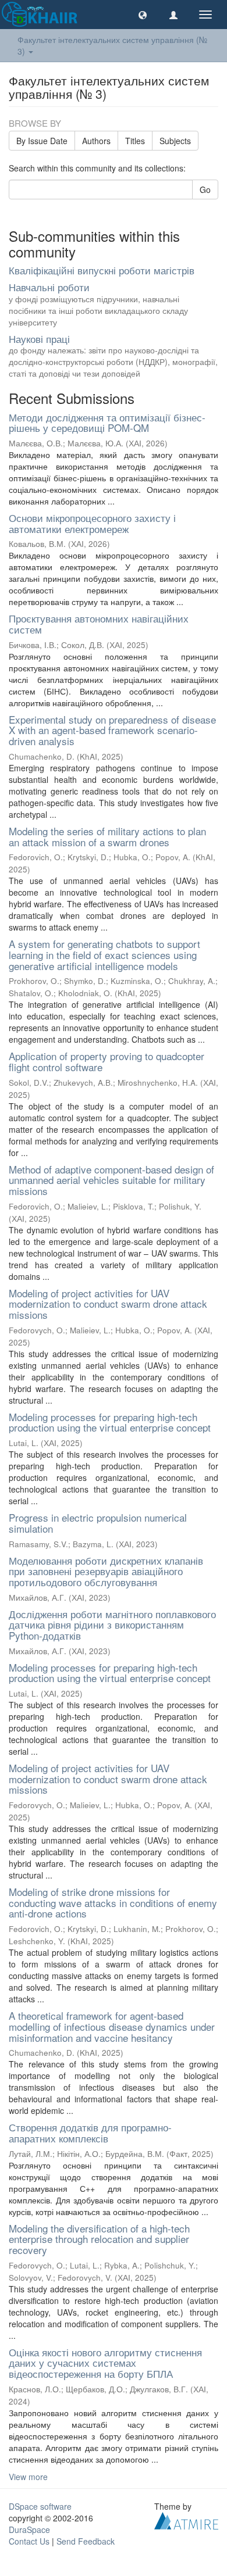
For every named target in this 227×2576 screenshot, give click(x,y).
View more (28, 2477)
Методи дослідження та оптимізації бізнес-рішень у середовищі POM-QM (107, 423)
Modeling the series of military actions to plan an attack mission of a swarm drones (107, 836)
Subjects (175, 141)
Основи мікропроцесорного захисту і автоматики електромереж (92, 523)
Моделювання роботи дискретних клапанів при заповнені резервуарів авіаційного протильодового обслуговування (106, 1571)
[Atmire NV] (186, 2519)
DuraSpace (29, 2530)
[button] (143, 15)
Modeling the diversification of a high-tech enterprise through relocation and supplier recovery (99, 2239)
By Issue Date (42, 141)
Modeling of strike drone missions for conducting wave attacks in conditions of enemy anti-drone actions (113, 1902)
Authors (96, 141)
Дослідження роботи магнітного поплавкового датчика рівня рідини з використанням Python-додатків (112, 1625)
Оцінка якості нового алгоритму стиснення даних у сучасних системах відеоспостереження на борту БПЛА (105, 2363)
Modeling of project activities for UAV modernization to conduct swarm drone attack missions (108, 1304)
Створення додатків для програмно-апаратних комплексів (90, 2133)
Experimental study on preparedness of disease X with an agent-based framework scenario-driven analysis (112, 730)
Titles (135, 141)
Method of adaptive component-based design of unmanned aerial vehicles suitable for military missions (111, 1180)
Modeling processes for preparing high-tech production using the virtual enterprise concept (110, 1422)
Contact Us (29, 2541)
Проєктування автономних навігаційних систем (99, 624)
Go (205, 189)
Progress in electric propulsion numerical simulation (98, 1523)
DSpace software (40, 2506)
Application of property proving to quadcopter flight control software (107, 1061)
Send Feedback (86, 2541)
